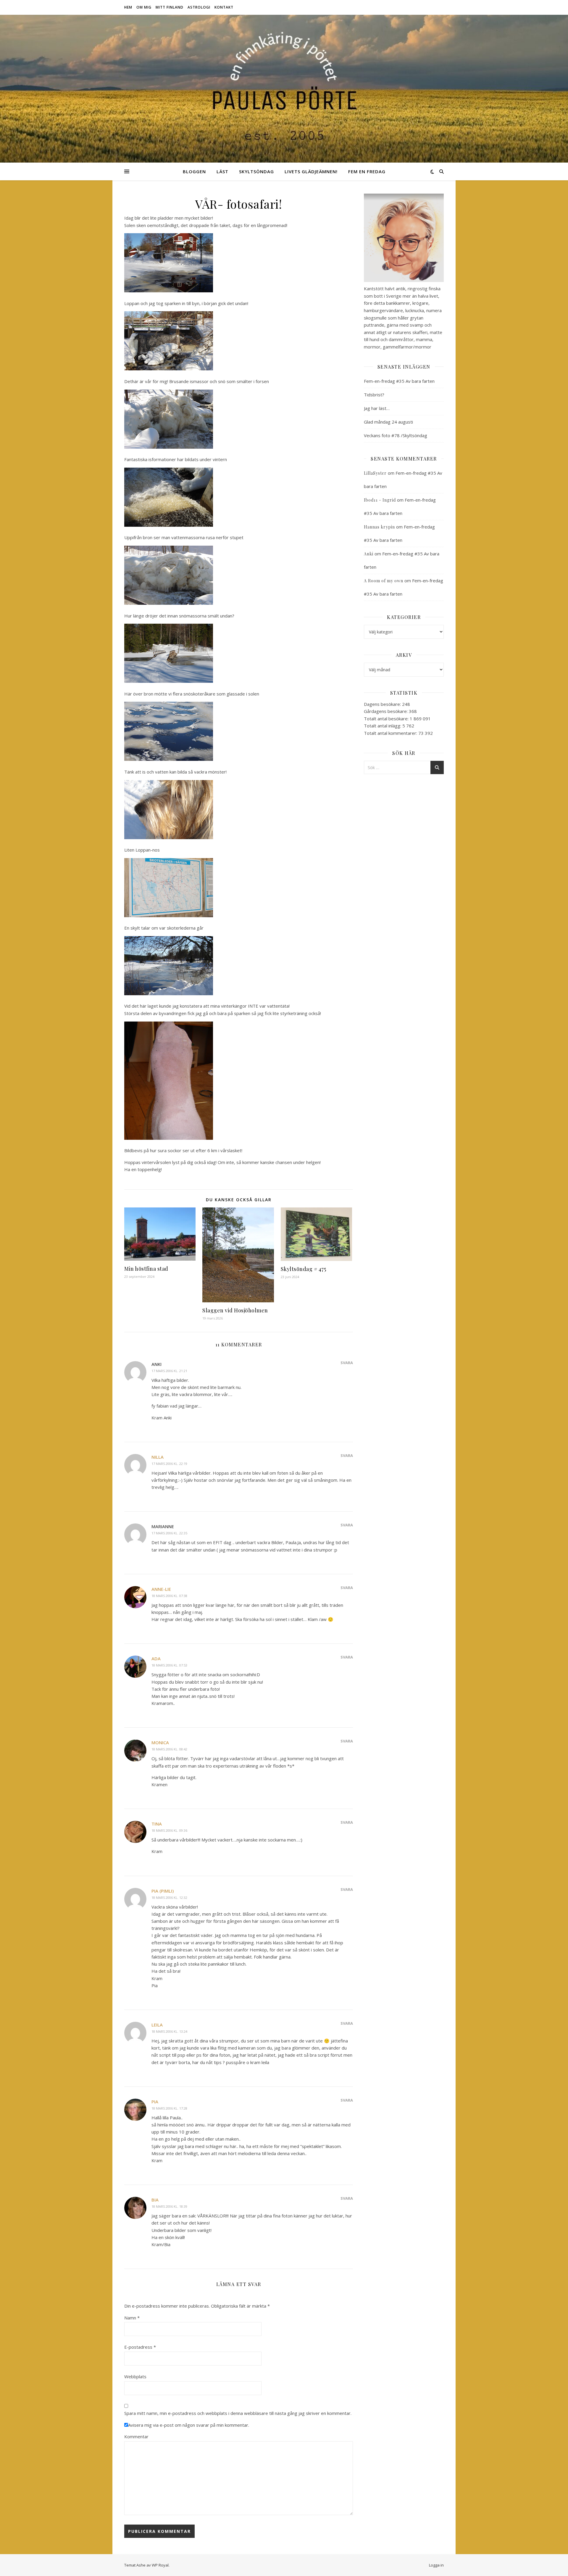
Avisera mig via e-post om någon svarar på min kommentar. (189, 2425)
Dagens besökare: (383, 704)
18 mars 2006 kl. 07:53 (169, 1665)
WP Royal (160, 2565)
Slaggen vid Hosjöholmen (235, 1310)
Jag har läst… (377, 408)
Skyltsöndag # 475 (304, 1269)
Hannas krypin (379, 527)
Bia (155, 2200)
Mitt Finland (170, 7)
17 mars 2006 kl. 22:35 (169, 1533)
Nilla (158, 1457)
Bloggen (194, 171)
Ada (156, 1659)
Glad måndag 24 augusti (388, 422)
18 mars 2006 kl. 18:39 (169, 2206)
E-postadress (140, 2347)
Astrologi (199, 7)
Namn (132, 2318)
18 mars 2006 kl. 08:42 (169, 1749)
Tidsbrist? (374, 395)
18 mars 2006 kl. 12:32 (169, 1897)
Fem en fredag (367, 171)
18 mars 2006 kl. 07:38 (169, 1596)
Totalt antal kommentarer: (391, 733)
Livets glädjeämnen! (311, 171)
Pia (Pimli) (163, 1891)
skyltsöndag (256, 171)
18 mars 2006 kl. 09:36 (169, 1830)
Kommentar (136, 2436)
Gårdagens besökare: (386, 711)
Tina (157, 1824)
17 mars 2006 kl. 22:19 (169, 1464)
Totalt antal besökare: (387, 719)
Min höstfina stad (146, 1269)
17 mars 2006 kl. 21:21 (169, 1371)
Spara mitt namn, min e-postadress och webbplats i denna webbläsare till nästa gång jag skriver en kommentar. (238, 2413)
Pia (155, 2102)
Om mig (144, 7)
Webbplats (135, 2376)
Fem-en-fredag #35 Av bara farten (399, 381)
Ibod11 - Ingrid (380, 500)
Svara (347, 1363)
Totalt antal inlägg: (383, 726)
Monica (160, 1742)
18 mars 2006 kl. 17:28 (169, 2108)
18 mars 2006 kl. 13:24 (169, 2031)
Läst (222, 171)
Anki (369, 554)
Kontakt (224, 7)
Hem (128, 7)
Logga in (436, 2565)
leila (157, 2025)
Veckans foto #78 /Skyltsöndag (396, 435)
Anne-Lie (161, 1589)
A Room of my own (384, 581)
